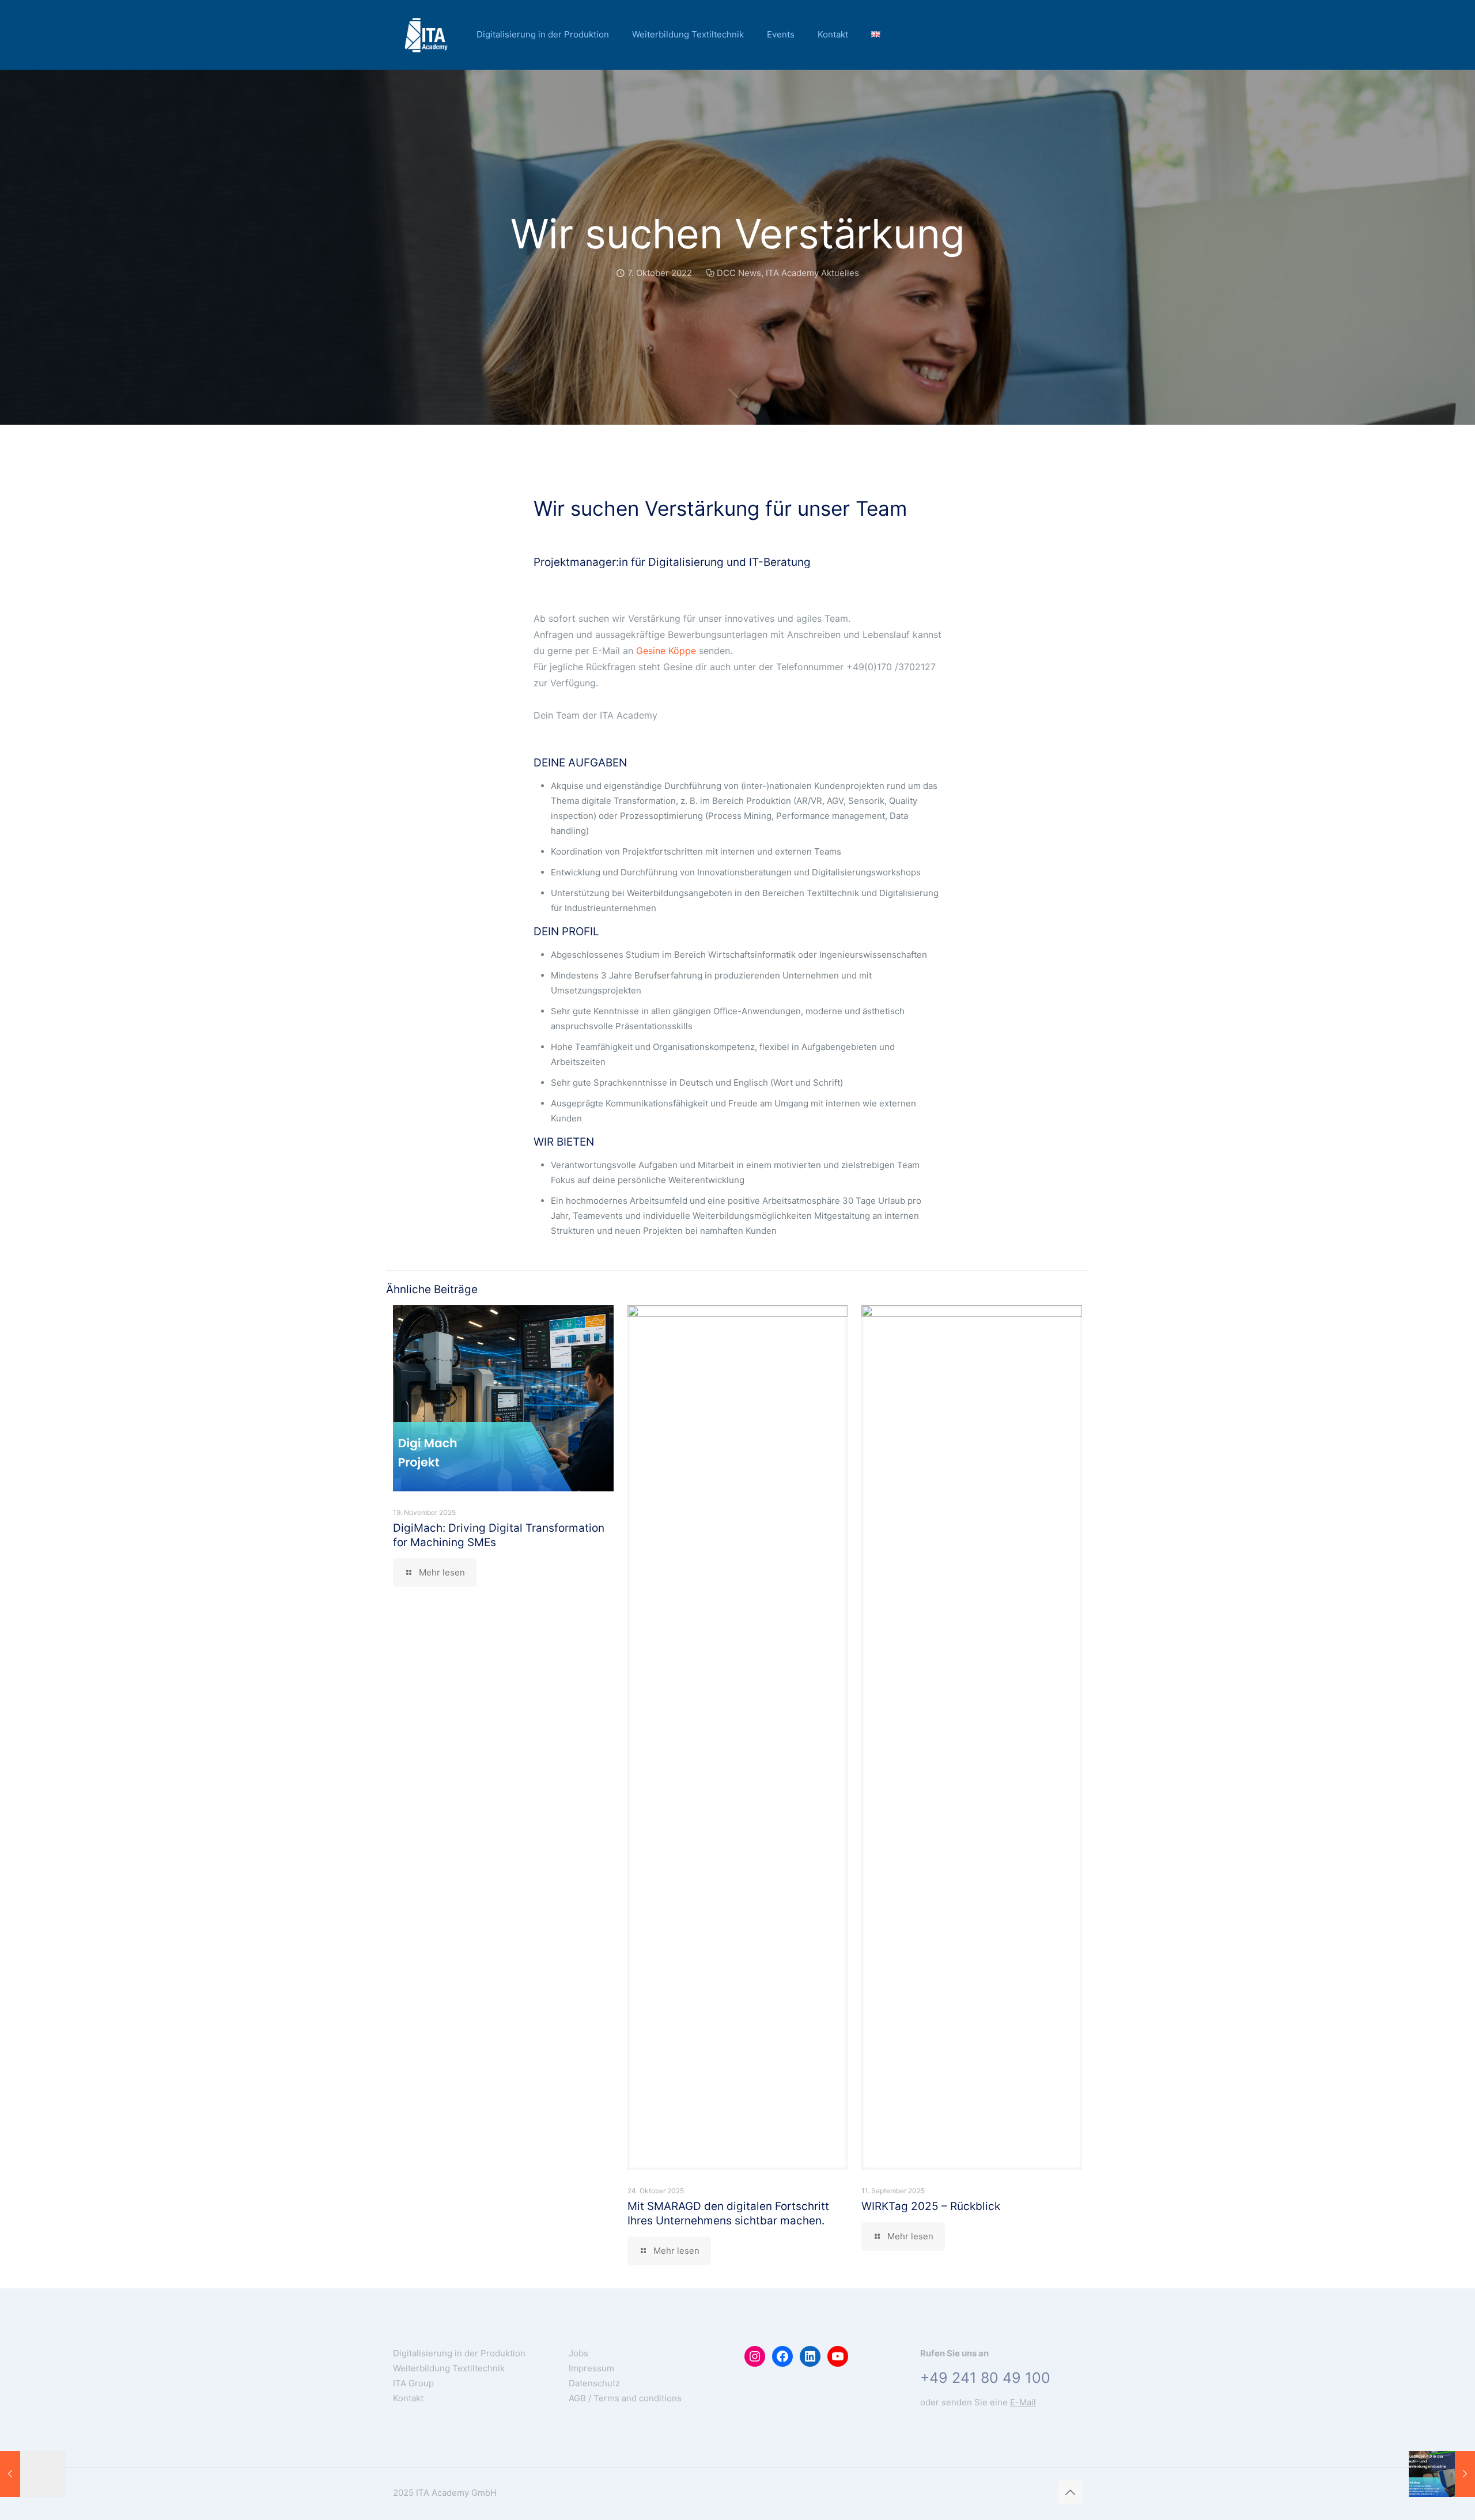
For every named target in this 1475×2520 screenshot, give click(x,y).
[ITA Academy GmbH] (426, 35)
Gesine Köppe (667, 651)
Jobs (578, 2353)
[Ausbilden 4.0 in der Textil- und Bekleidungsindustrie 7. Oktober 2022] (1442, 2474)
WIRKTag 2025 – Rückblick (931, 2206)
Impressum (591, 2368)
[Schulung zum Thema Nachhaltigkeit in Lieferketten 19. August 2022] (33, 2474)
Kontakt (408, 2398)
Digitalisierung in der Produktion (459, 2353)
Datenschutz (594, 2383)
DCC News (739, 273)
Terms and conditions (638, 2398)
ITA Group (413, 2383)
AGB (577, 2398)
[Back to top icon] (1070, 2492)
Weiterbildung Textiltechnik (449, 2368)
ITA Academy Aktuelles (812, 273)
